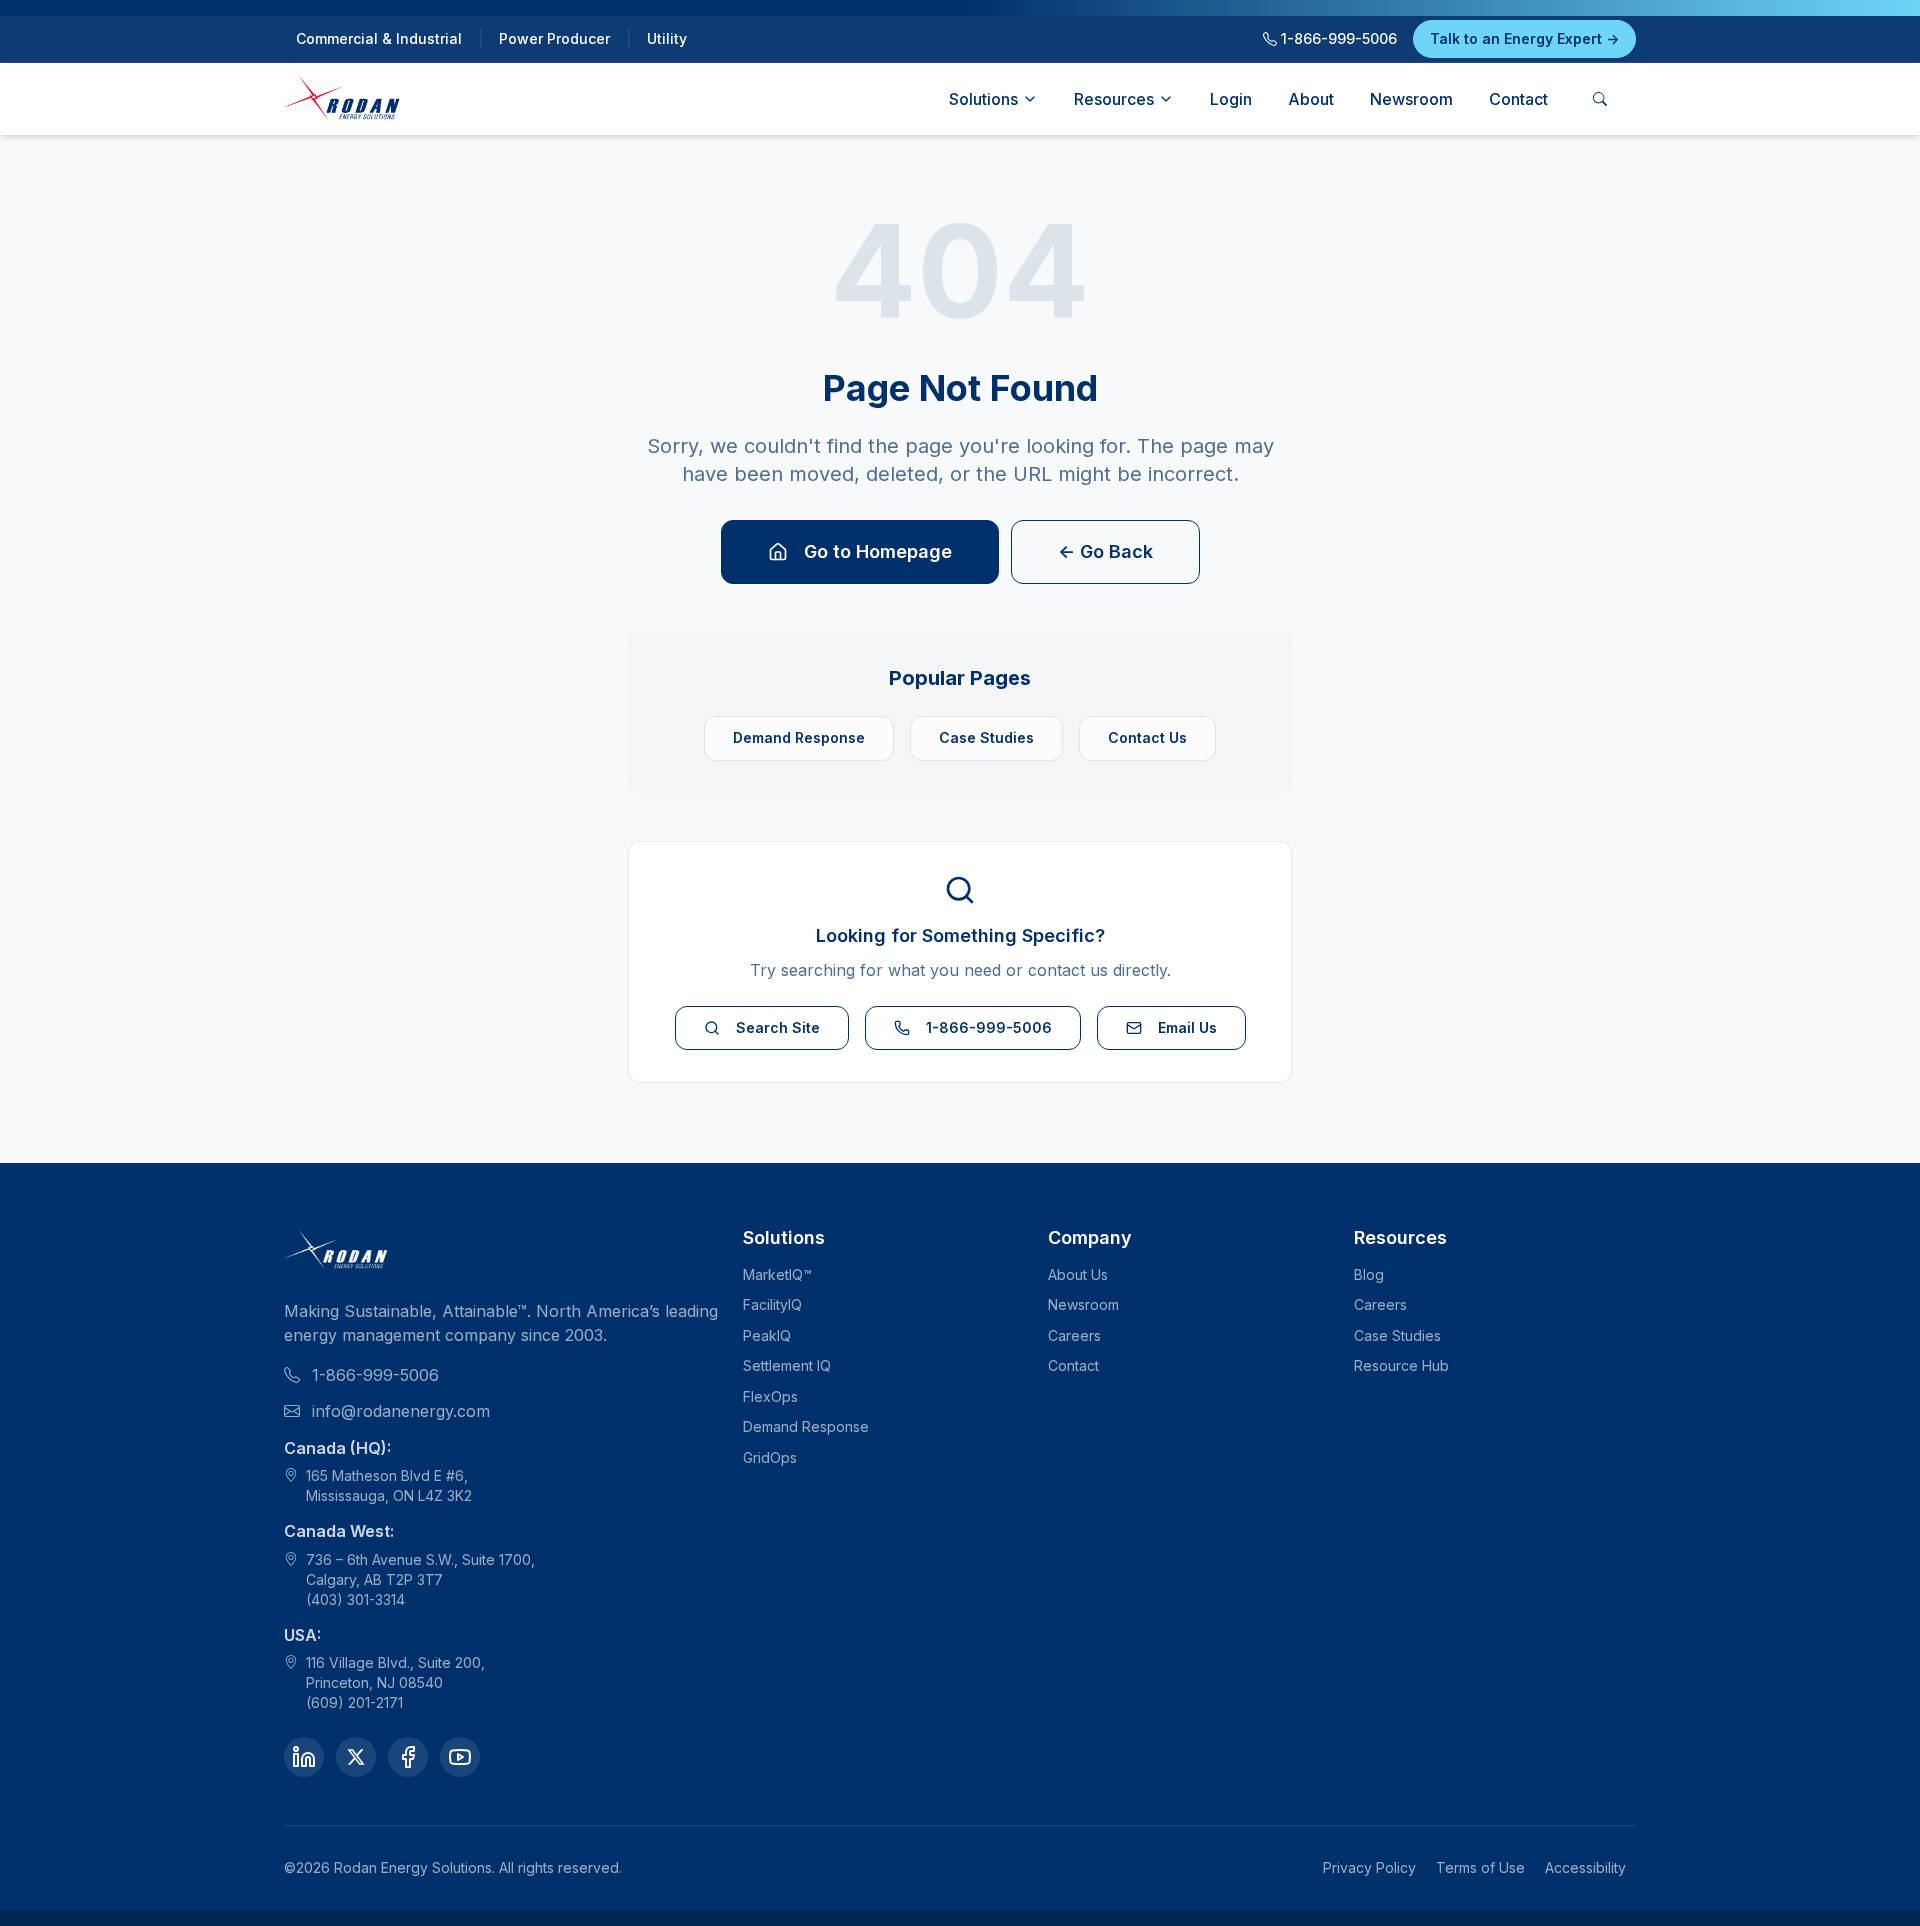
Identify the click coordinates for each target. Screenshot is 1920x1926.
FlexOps (770, 1396)
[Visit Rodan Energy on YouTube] (460, 1757)
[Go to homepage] (343, 99)
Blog (1369, 1274)
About (1311, 99)
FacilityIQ (772, 1304)
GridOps (770, 1457)
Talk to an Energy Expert (1524, 38)
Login (1231, 99)
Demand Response (799, 737)
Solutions (983, 99)
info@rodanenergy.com (401, 1411)
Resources (1114, 99)
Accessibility (1585, 1867)
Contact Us (1147, 737)
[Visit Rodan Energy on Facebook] (408, 1757)
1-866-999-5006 (1337, 38)
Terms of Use (1480, 1867)
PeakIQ (767, 1335)
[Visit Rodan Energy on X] (356, 1757)
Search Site (778, 1027)
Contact (1518, 99)
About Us (1078, 1274)
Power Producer (554, 38)
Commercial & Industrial (379, 38)
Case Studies (986, 737)
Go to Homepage (878, 551)
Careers (1074, 1335)
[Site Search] (1600, 99)
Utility (667, 38)
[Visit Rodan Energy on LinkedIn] (304, 1757)
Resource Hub (1401, 1365)
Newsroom (1411, 99)
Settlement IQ (787, 1365)
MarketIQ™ (777, 1274)
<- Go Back (1105, 551)
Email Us (1187, 1027)
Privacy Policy (1369, 1867)
